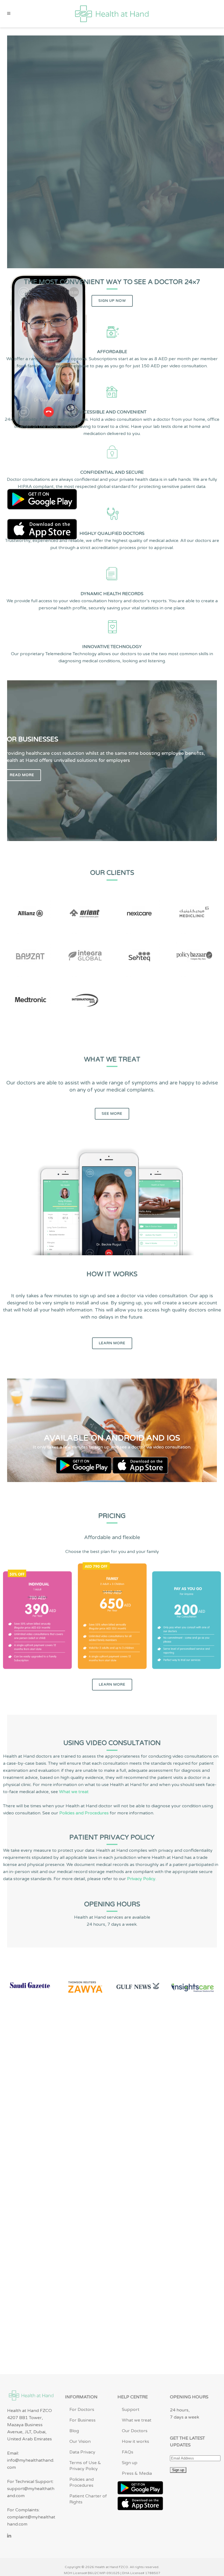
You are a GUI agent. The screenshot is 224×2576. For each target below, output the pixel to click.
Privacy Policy (141, 1879)
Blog (74, 2431)
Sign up (130, 2463)
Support (131, 2410)
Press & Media (137, 2473)
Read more (22, 775)
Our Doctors (135, 2431)
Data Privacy (82, 2452)
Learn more (112, 1684)
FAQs (128, 2452)
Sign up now (112, 301)
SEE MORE (112, 1114)
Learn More (112, 1343)
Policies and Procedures (84, 1813)
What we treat (74, 1792)
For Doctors (82, 2410)
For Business (82, 2420)
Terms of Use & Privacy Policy (85, 2466)
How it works (135, 2441)
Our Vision (80, 2441)
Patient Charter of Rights (88, 2499)
